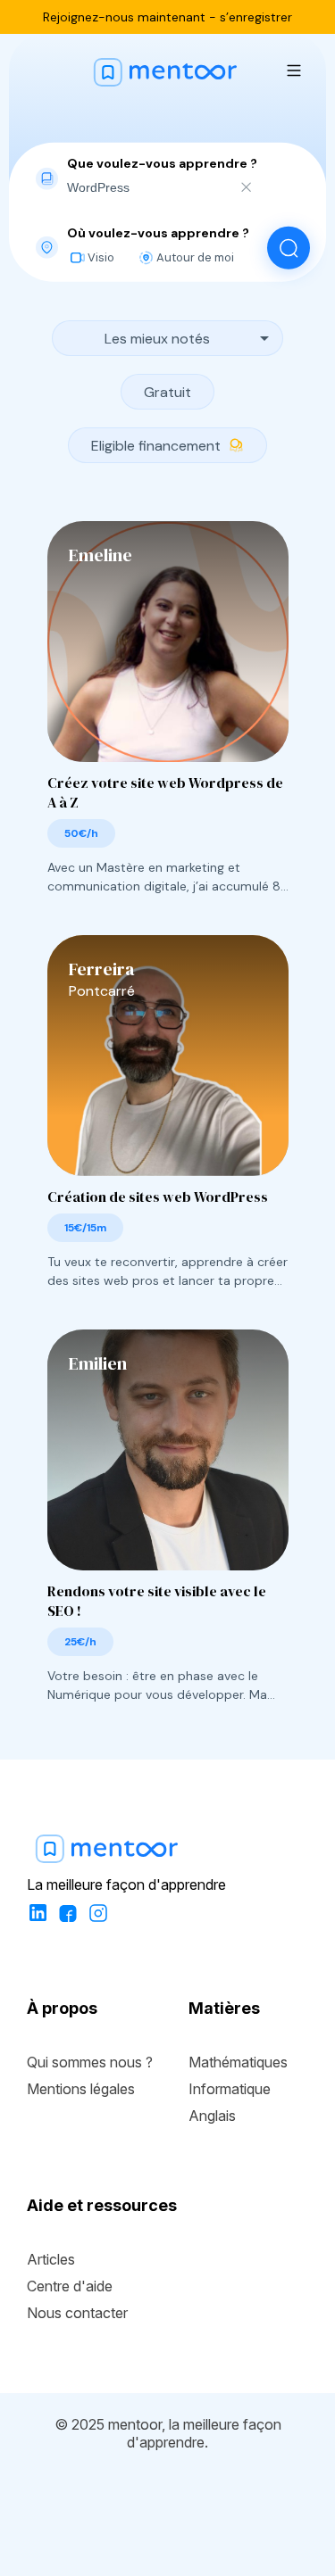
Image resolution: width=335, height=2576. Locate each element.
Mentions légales (81, 2089)
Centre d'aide (70, 2286)
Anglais (212, 2116)
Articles (51, 2259)
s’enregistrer (256, 17)
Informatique (230, 2089)
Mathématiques (238, 2062)
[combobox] (148, 187)
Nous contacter (77, 2313)
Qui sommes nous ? (90, 2062)
